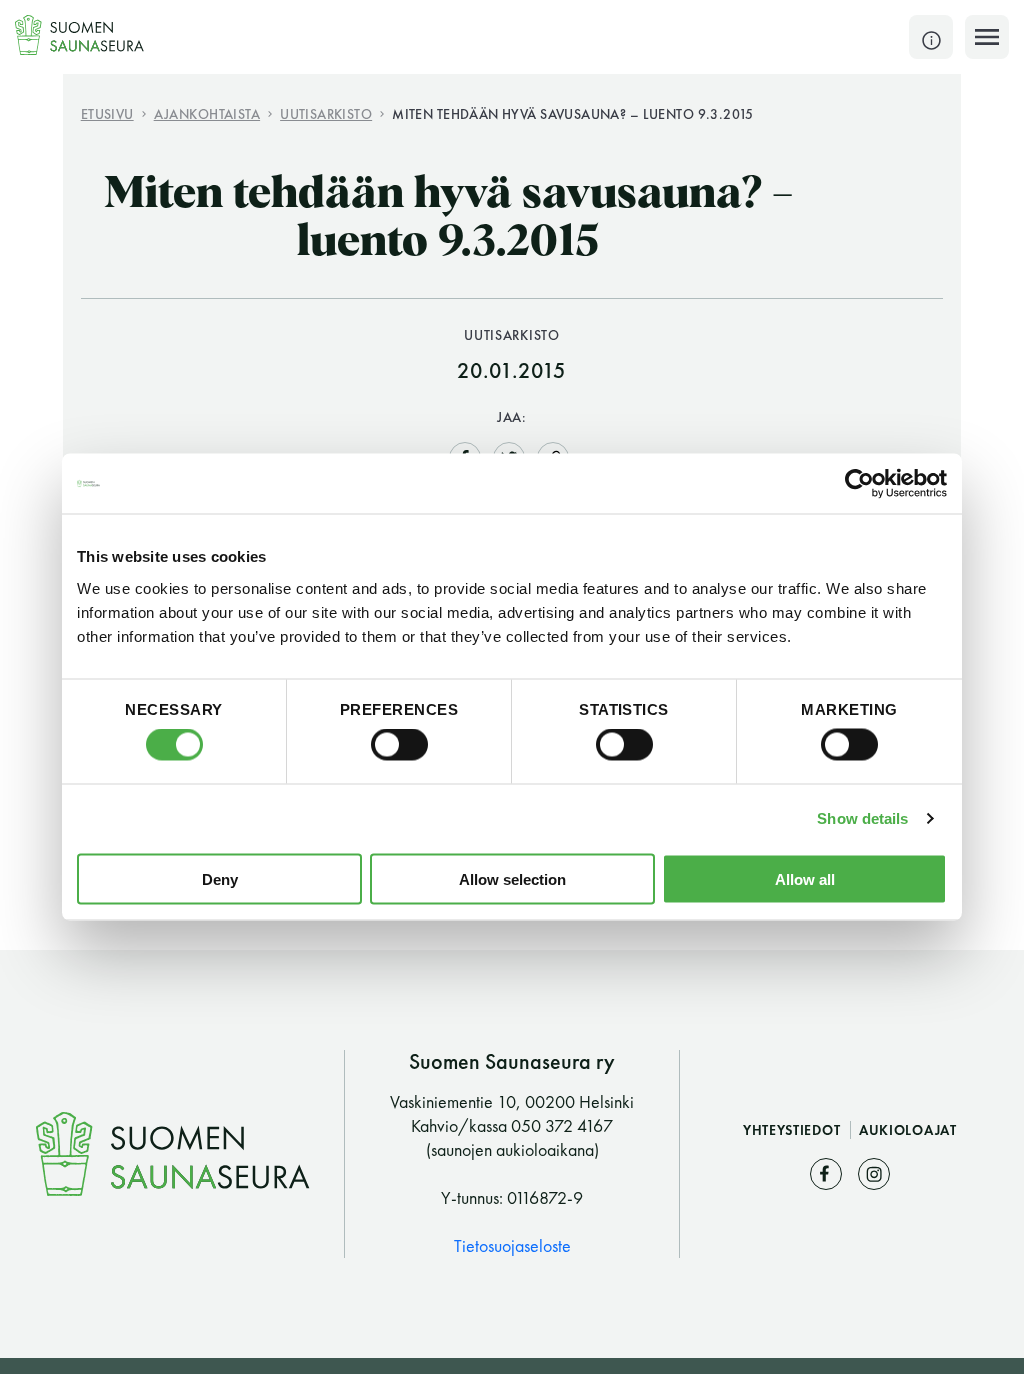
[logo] (80, 35)
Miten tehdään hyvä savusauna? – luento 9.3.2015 (573, 113)
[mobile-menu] (987, 37)
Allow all (805, 878)
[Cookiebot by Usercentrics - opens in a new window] (859, 484)
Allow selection (512, 878)
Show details (862, 818)
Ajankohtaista (207, 113)
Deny (220, 878)
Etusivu (107, 113)
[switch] (399, 745)
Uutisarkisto (326, 113)
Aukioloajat (908, 1130)
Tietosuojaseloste (512, 1245)
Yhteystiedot (793, 1130)
